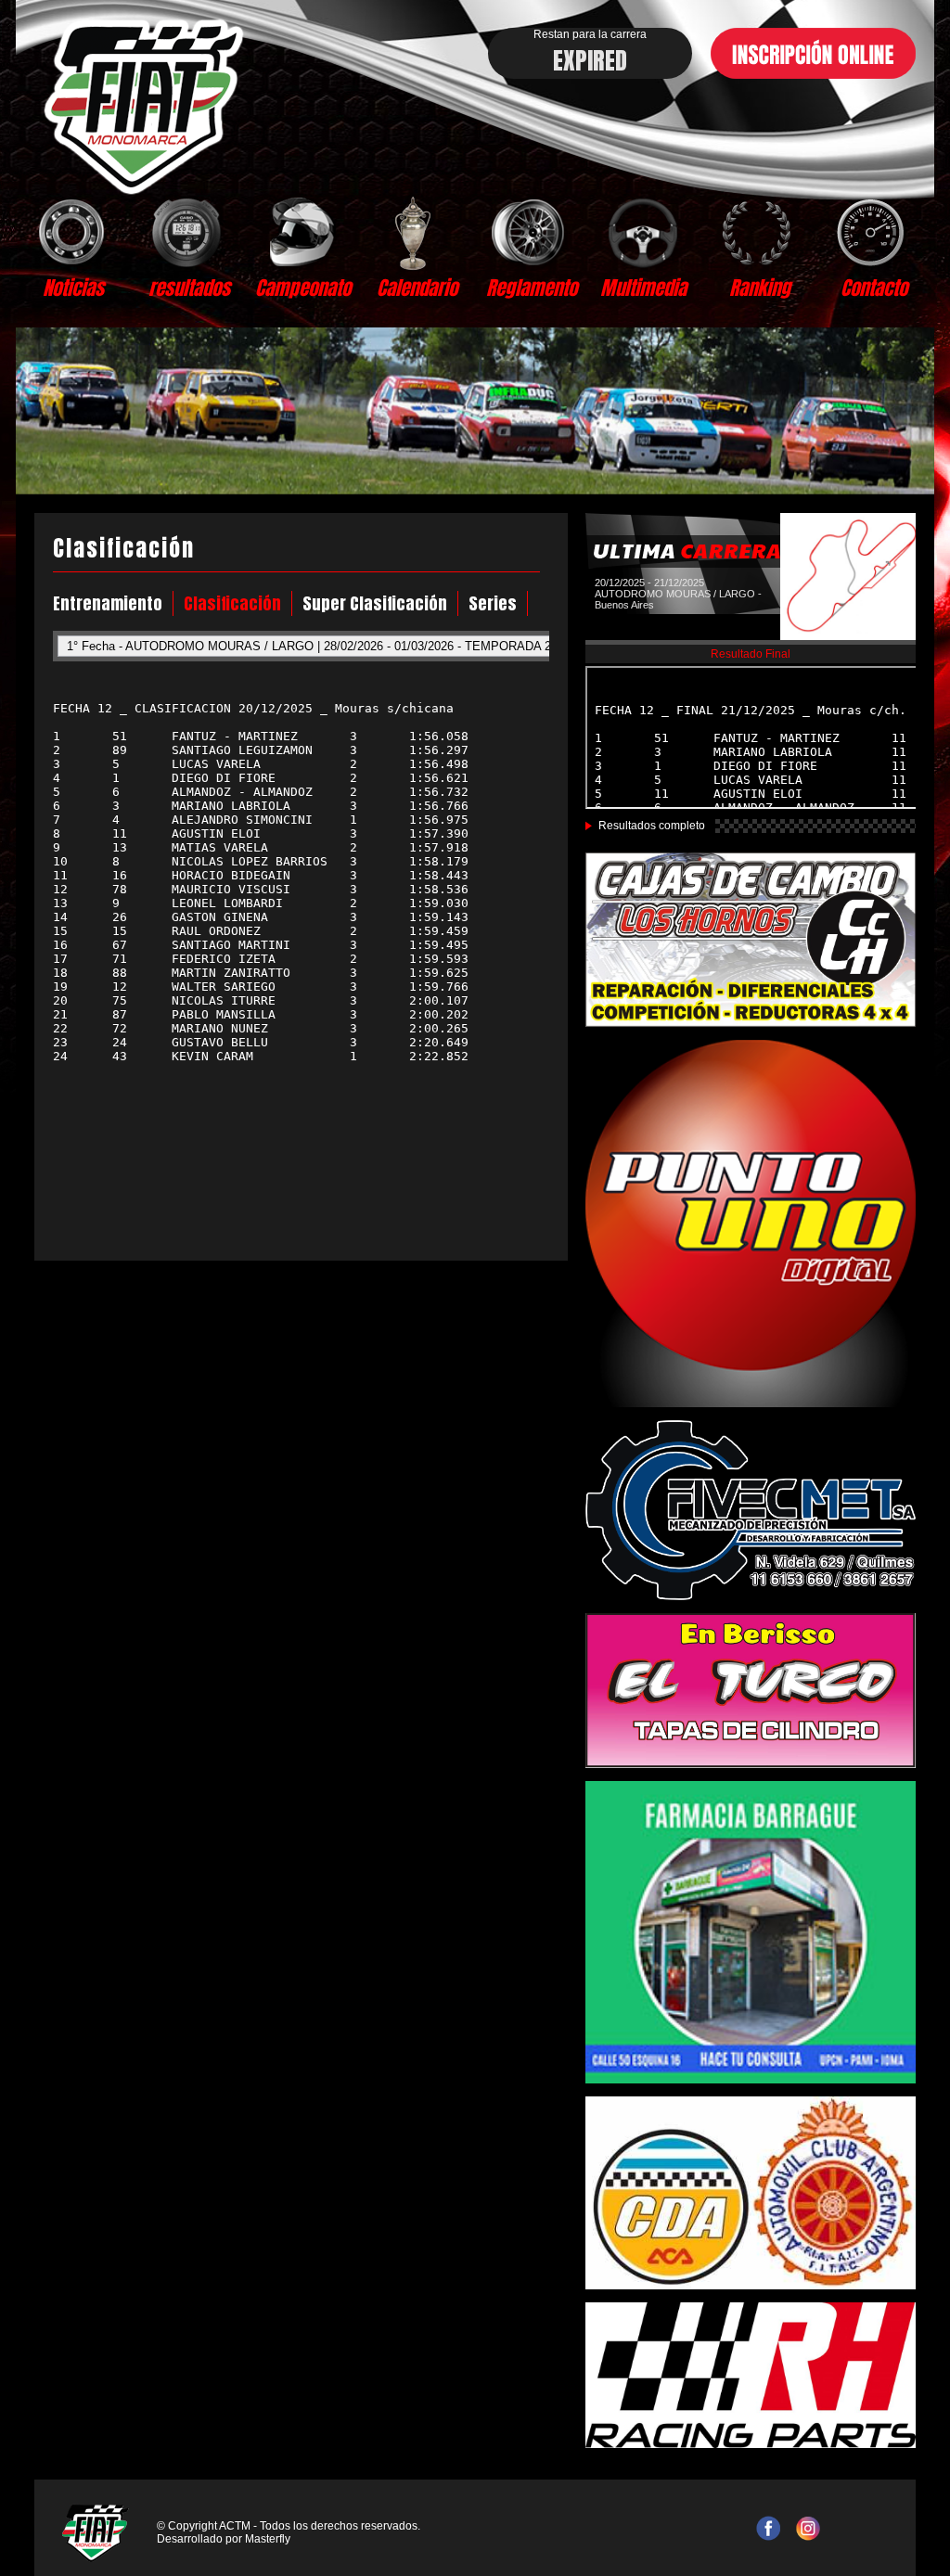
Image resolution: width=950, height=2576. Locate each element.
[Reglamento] (531, 232)
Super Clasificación (375, 603)
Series (493, 603)
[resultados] (189, 232)
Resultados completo (652, 826)
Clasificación (232, 603)
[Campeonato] (303, 232)
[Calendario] (417, 232)
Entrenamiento (108, 603)
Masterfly (268, 2539)
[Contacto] (873, 232)
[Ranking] (759, 232)
